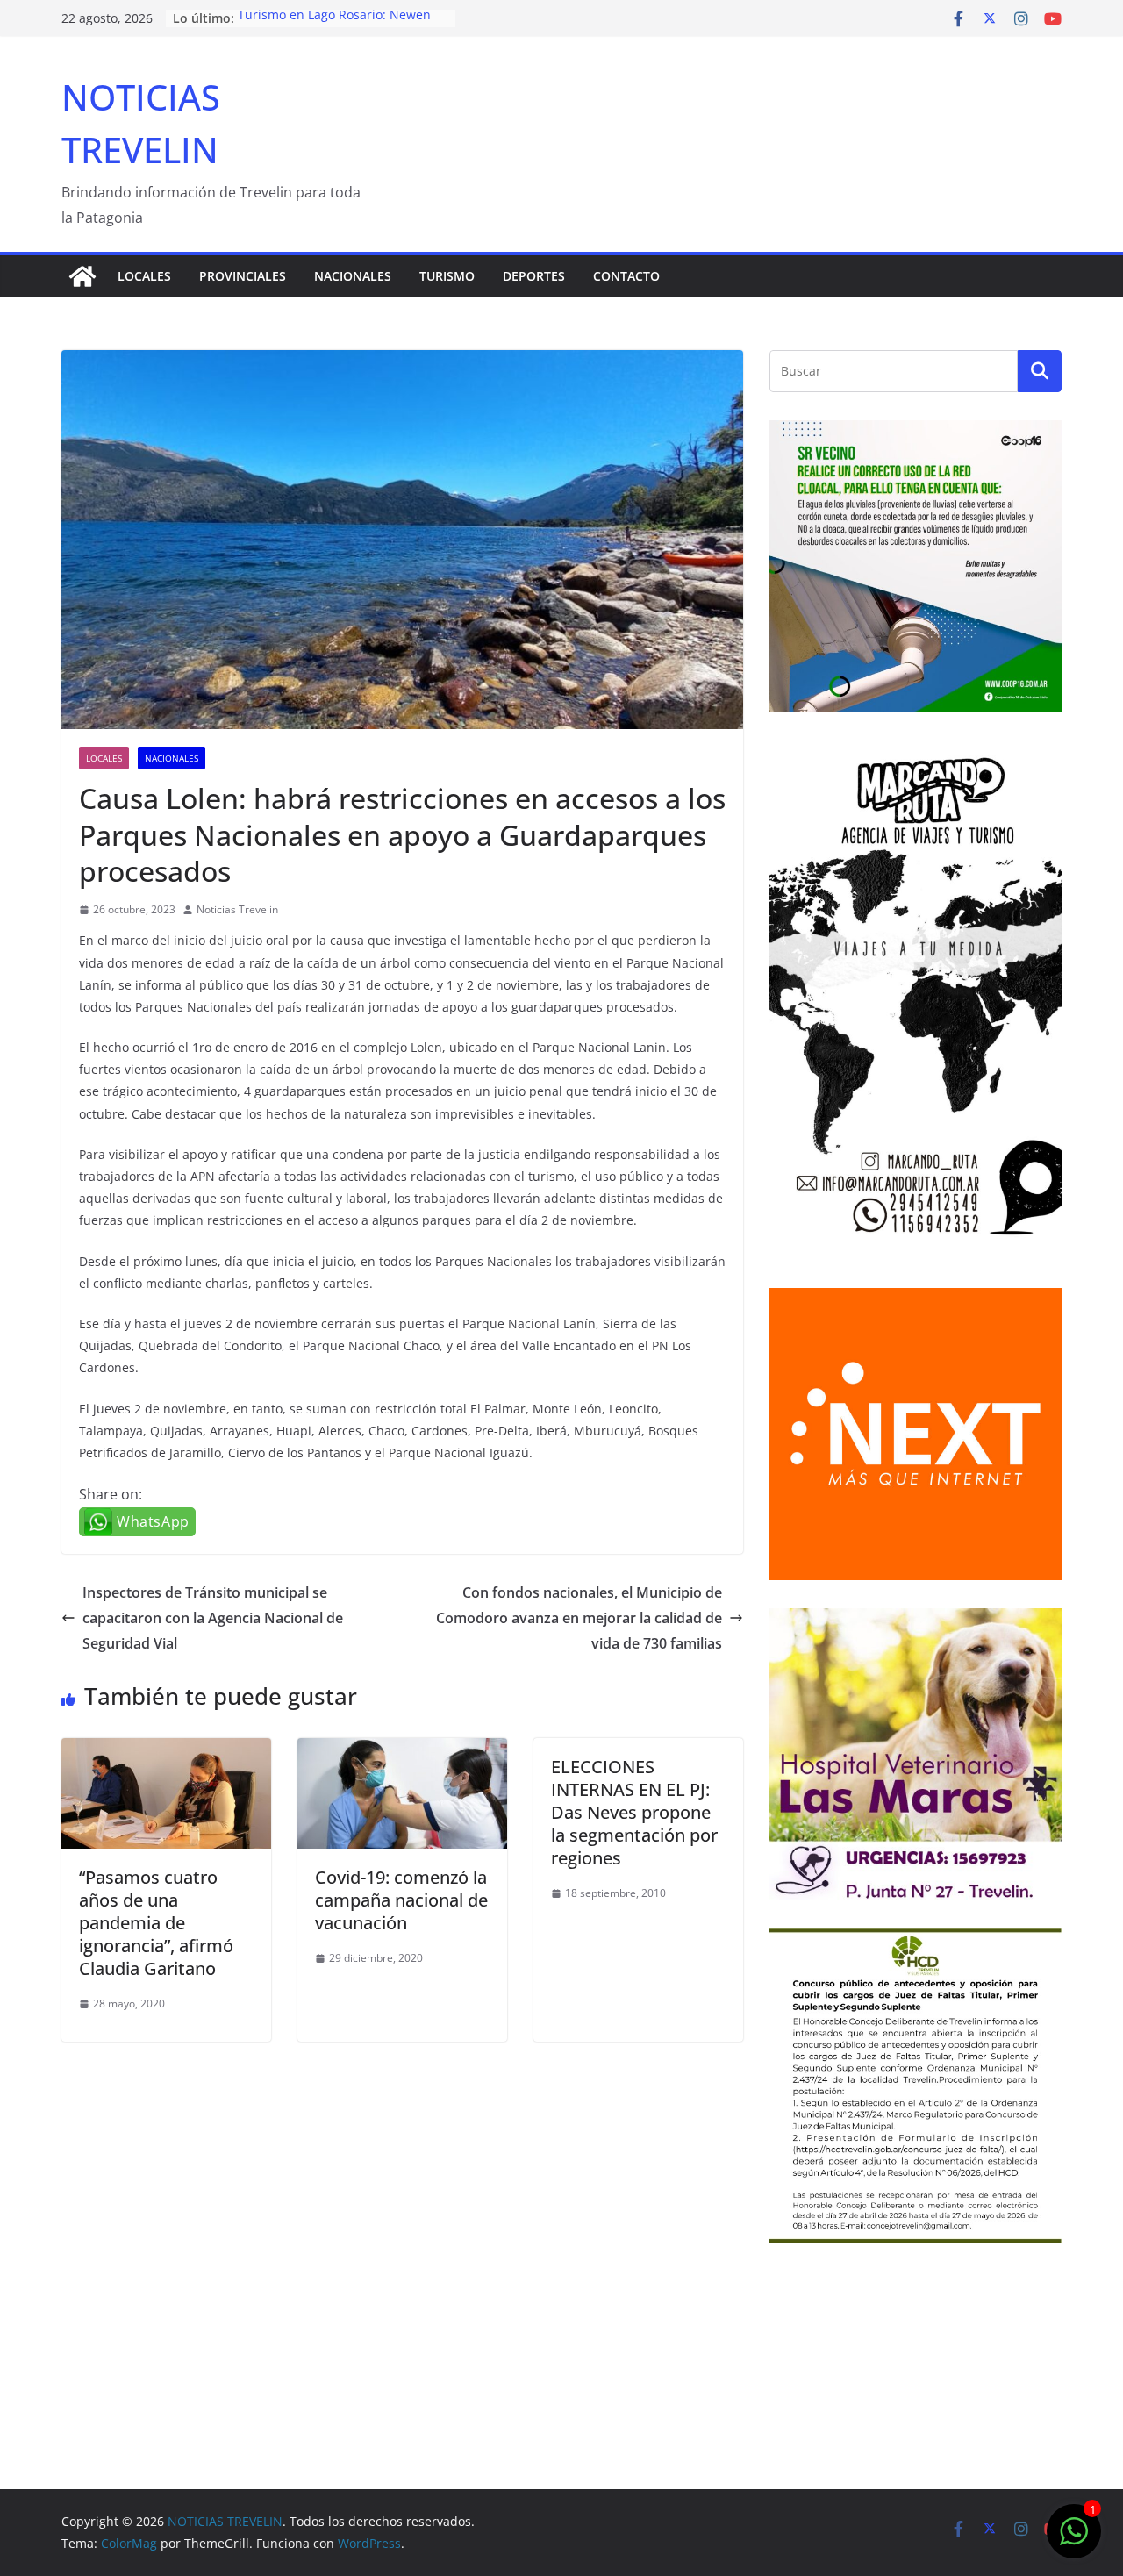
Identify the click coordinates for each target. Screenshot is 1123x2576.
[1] (1074, 2540)
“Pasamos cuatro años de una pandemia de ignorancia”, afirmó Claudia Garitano (156, 1923)
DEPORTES (534, 276)
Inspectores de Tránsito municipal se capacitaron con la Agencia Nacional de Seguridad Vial (213, 1618)
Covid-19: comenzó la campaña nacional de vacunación (401, 1900)
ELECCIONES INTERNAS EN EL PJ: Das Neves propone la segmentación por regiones (634, 1812)
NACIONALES (353, 276)
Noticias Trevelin (237, 909)
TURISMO (447, 276)
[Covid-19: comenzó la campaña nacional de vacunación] (402, 1750)
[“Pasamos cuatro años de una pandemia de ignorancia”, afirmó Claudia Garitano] (166, 1750)
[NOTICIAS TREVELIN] (82, 276)
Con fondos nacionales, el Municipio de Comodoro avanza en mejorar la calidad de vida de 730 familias (579, 1618)
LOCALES (144, 276)
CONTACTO (626, 276)
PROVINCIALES (243, 276)
